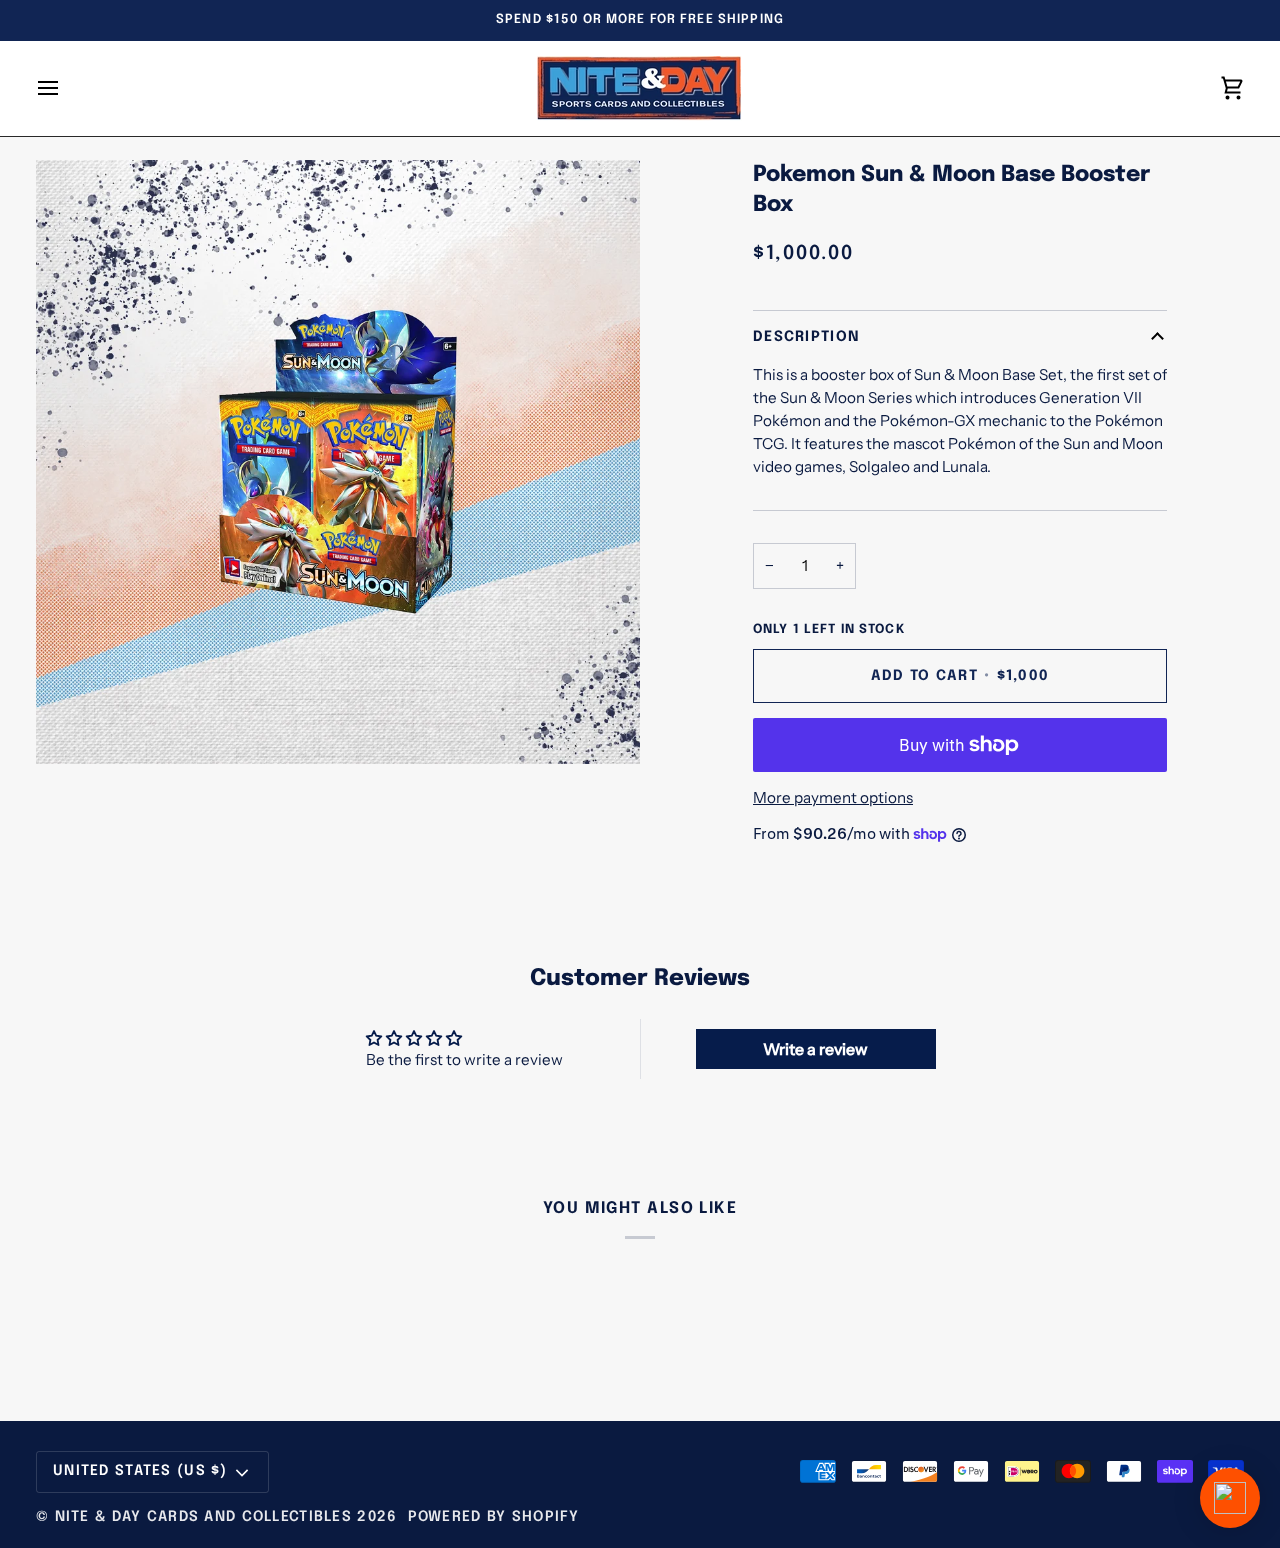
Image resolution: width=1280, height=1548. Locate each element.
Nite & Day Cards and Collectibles (203, 1517)
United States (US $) (140, 1471)
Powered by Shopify (494, 1517)
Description (806, 337)
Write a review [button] (815, 1049)
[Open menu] (66, 88)
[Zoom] (73, 726)
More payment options (833, 797)
